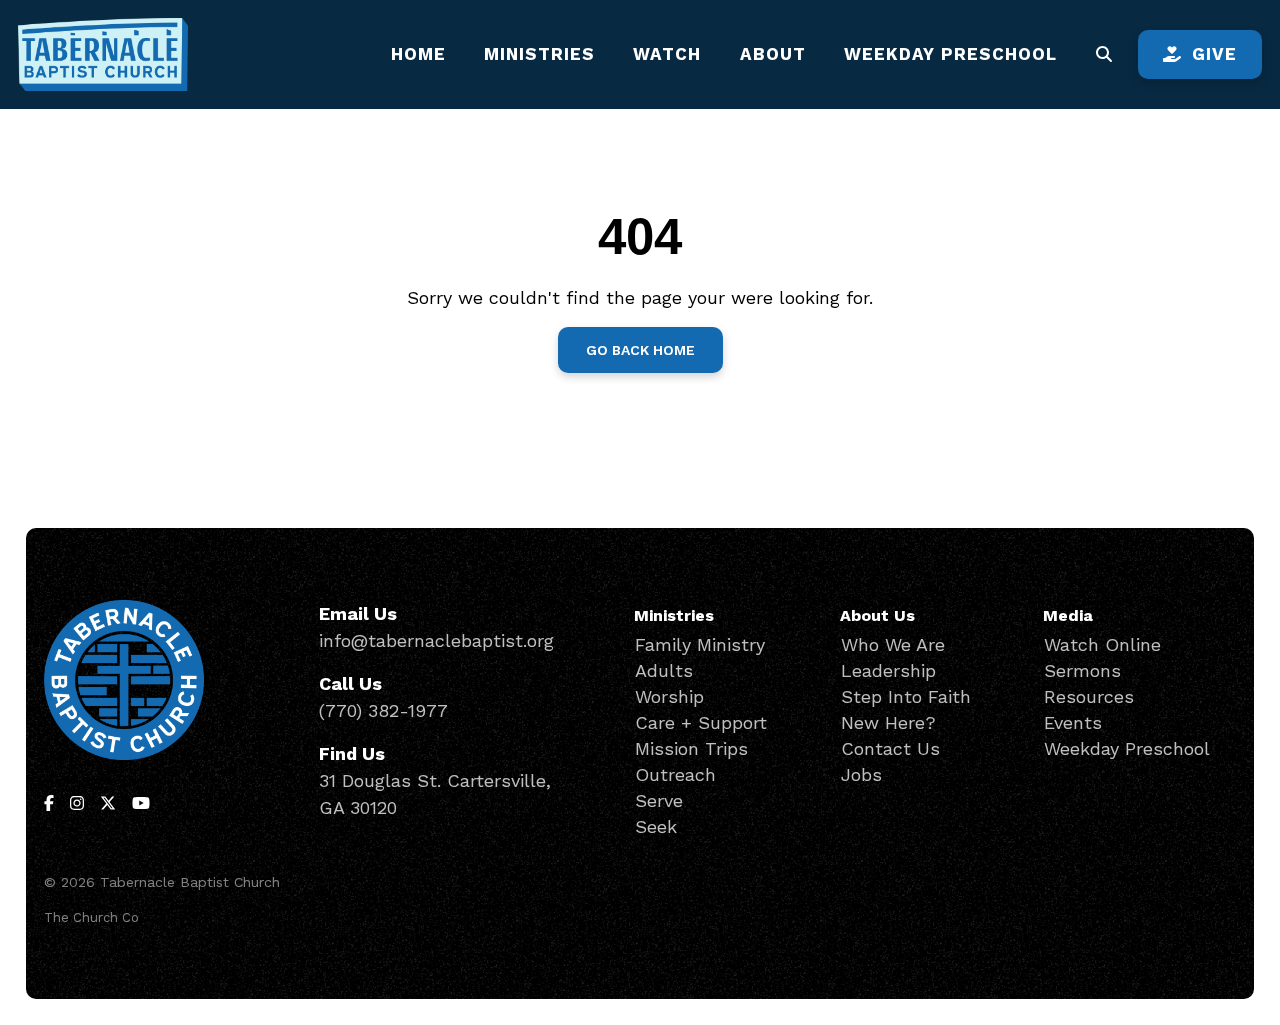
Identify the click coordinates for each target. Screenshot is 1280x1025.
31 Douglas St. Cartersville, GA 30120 (435, 794)
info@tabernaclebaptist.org (436, 640)
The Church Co (91, 917)
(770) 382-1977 (383, 710)
